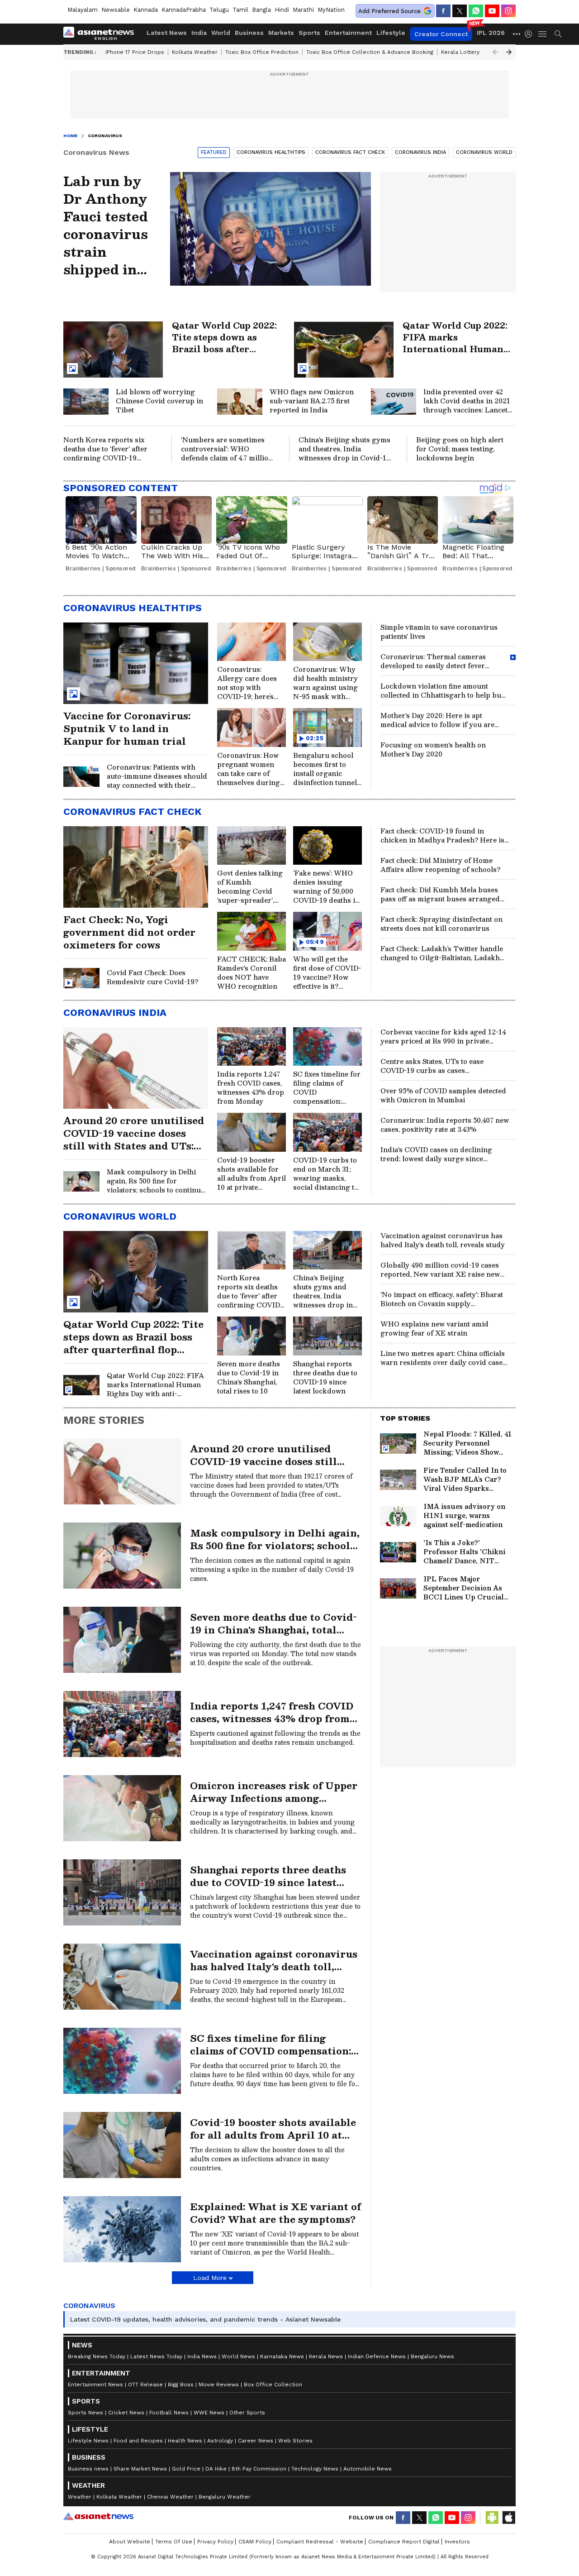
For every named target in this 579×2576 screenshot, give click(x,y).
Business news (88, 2469)
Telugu (219, 10)
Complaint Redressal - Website (320, 2542)
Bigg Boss (181, 2384)
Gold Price (186, 2469)
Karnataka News (282, 2356)
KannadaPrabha (184, 10)
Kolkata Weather (195, 52)
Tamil (240, 10)
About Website (130, 2542)
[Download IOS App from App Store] (508, 2518)
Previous (495, 52)
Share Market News (140, 2469)
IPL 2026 (491, 33)
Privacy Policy (215, 2542)
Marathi (303, 10)
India (199, 33)
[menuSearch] (558, 34)
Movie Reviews (219, 2384)
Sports (309, 33)
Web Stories (295, 2441)
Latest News (167, 33)
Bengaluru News (432, 2356)
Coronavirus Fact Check (350, 152)
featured (214, 152)
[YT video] (492, 11)
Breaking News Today (97, 2356)
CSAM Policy (255, 2542)
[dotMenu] (517, 34)
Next (509, 52)
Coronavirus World (484, 152)
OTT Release (145, 2384)
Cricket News (126, 2413)
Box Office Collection (273, 2384)
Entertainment (348, 33)
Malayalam (83, 10)
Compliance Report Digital (404, 2542)
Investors (457, 2542)
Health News (185, 2441)
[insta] (508, 11)
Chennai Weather (170, 2497)
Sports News (85, 2413)
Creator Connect (441, 34)
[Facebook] (443, 11)
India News (202, 2356)
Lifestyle (391, 33)
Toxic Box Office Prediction (262, 52)
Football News (169, 2413)
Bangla (261, 10)
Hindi (282, 10)
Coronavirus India (420, 152)
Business (249, 33)
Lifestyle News (88, 2441)
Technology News (315, 2469)
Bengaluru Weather (225, 2497)
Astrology (220, 2441)
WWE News (209, 2413)
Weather (80, 2497)
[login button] (531, 34)
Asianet (98, 2516)
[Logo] (102, 34)
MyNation (331, 10)
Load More (210, 2278)
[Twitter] (460, 11)
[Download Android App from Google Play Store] (492, 2518)
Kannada (146, 10)
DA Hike (216, 2469)
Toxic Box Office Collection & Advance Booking (370, 52)
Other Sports (247, 2413)
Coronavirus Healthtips (271, 152)
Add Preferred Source (389, 11)
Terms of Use (174, 2542)
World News (238, 2356)
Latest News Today (156, 2356)
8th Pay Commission (259, 2469)
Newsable (116, 10)
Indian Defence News (377, 2356)
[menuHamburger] (543, 34)
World (221, 33)
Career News (256, 2441)
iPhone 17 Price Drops (135, 52)
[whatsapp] (476, 11)
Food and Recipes (138, 2441)
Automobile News (368, 2469)
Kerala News (326, 2356)
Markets (281, 33)
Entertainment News (95, 2384)
